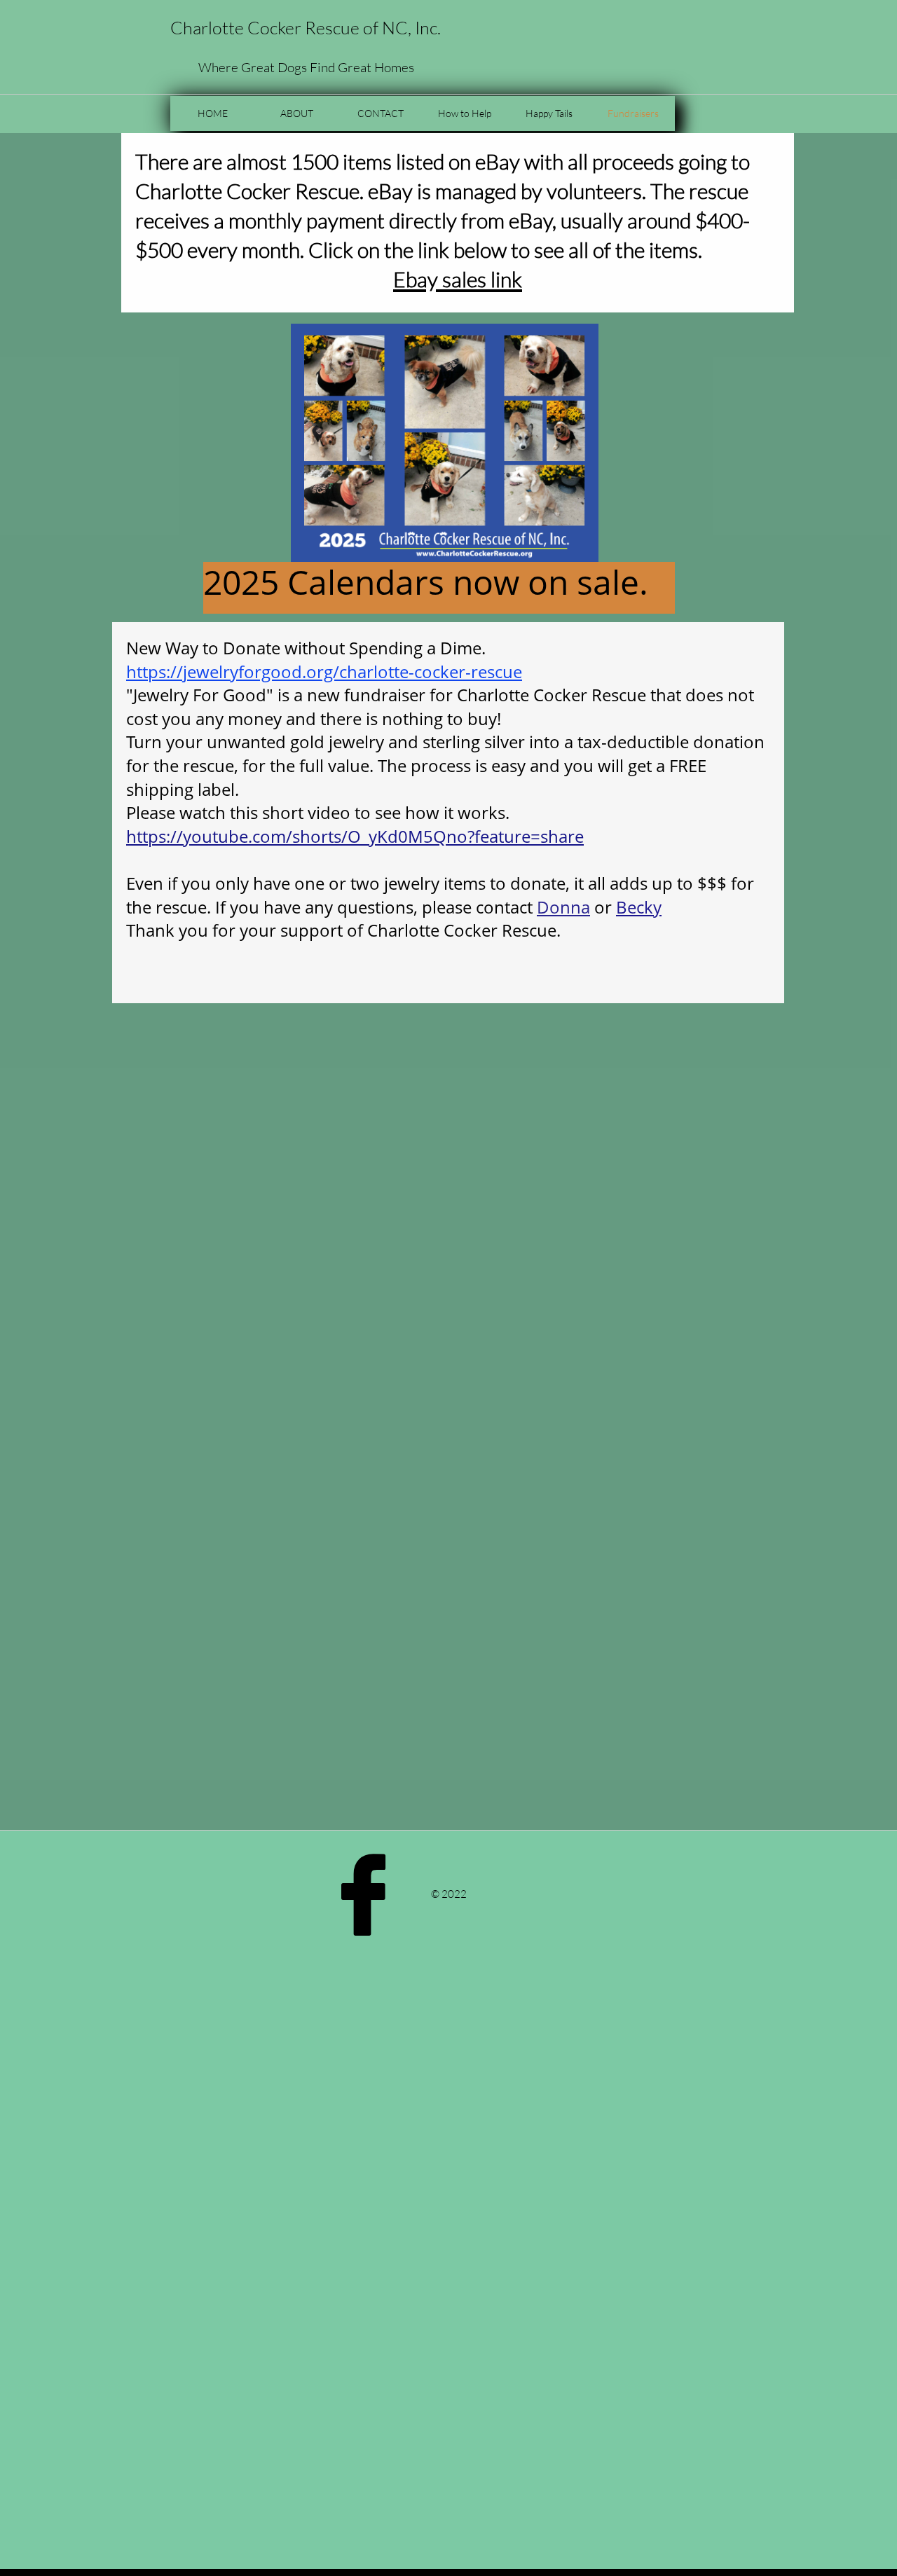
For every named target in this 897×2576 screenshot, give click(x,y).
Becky (639, 907)
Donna (563, 907)
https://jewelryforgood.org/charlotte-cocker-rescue (324, 671)
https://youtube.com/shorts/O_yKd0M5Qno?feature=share (355, 836)
